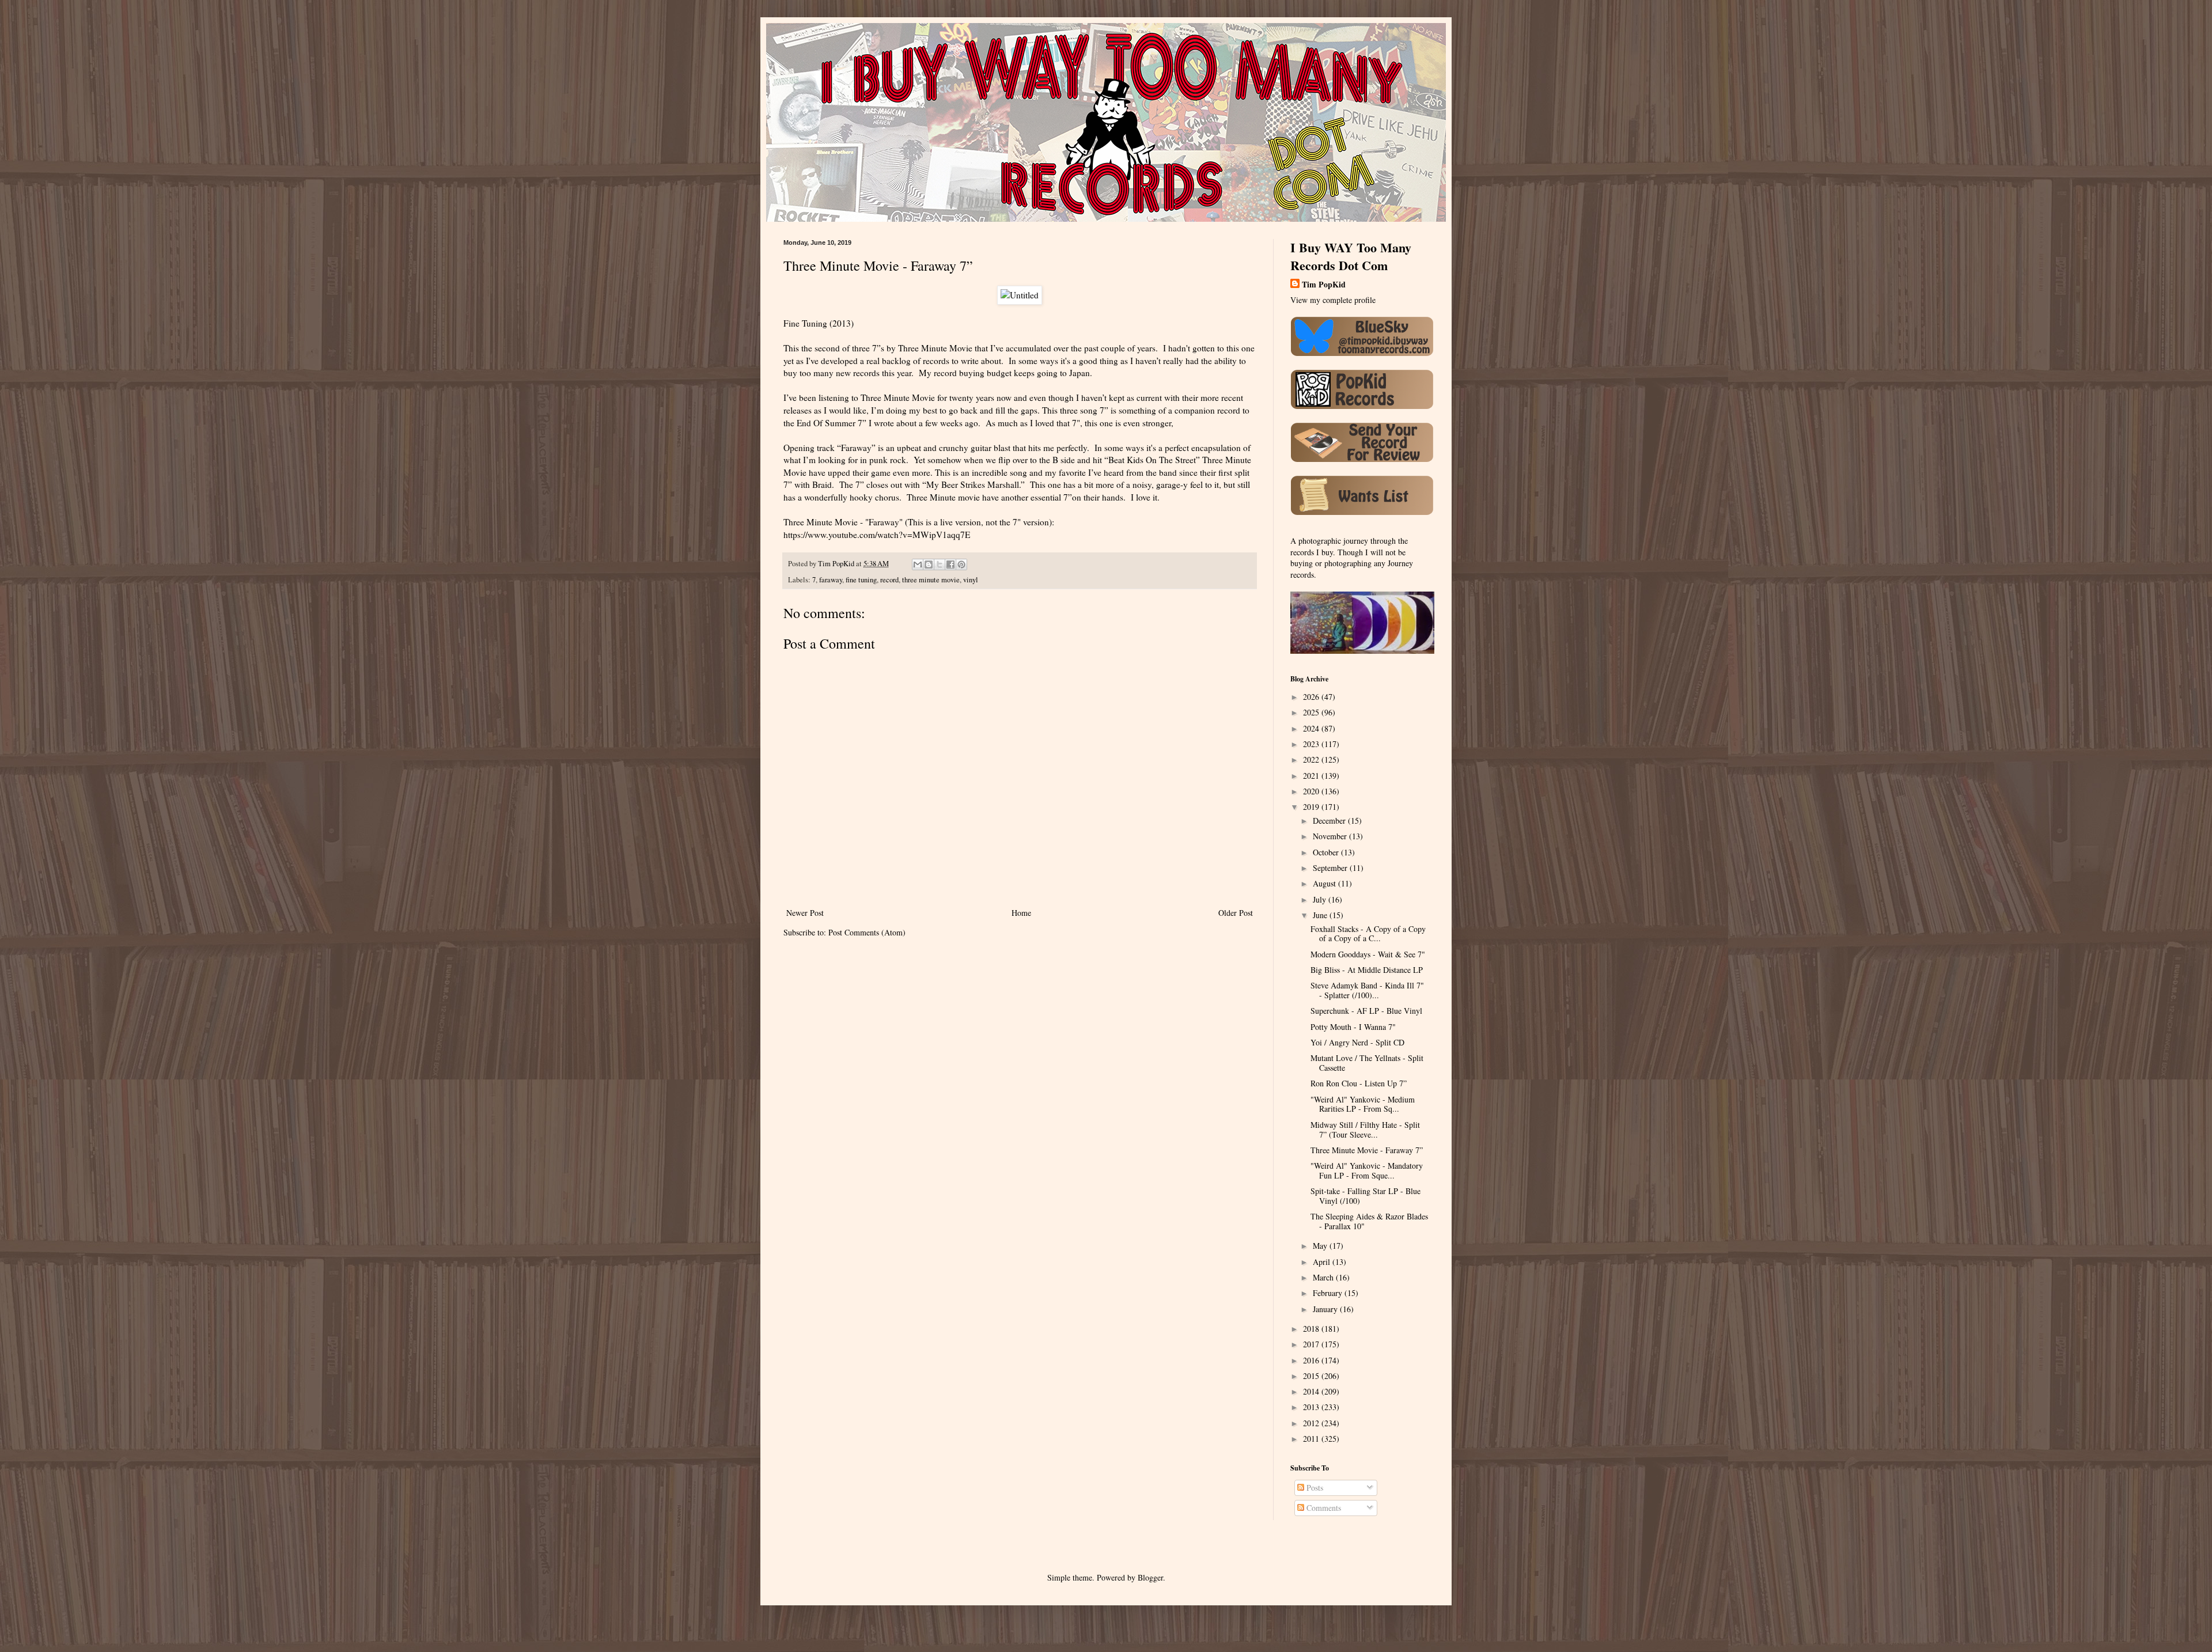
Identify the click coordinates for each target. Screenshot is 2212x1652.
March (1324, 1277)
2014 (1312, 1391)
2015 (1312, 1376)
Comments (1323, 1508)
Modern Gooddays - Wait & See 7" (1368, 954)
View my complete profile (1333, 300)
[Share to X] (940, 564)
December (1330, 821)
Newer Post (805, 913)
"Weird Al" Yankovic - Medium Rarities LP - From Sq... (1363, 1104)
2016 (1312, 1360)
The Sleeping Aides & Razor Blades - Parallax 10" (1369, 1221)
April (1323, 1262)
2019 (1312, 807)
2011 (1312, 1439)
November (1331, 836)
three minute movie (931, 580)
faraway (831, 580)
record (889, 580)
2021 (1312, 776)
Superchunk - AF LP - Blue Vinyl (1366, 1011)
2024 (1312, 728)
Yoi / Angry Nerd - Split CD (1357, 1042)
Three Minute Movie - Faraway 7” (1367, 1150)
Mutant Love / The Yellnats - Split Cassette (1367, 1063)
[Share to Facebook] (950, 564)
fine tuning (861, 580)
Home (1021, 913)
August (1325, 883)
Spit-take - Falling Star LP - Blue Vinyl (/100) (1366, 1196)
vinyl (971, 580)
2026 (1312, 697)
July (1321, 899)
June (1321, 915)
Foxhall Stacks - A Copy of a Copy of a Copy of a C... (1368, 934)
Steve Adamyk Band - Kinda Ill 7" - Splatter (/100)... (1367, 990)
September (1331, 868)
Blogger (1150, 1577)
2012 (1312, 1423)
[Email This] (918, 564)
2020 (1312, 791)
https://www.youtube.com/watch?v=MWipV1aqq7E (877, 535)
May (1321, 1246)
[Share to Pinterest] (961, 564)
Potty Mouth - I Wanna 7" (1353, 1027)
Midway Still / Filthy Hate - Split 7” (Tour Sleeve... (1365, 1130)
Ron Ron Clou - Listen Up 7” (1359, 1083)
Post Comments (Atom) (867, 932)
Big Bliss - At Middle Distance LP (1367, 970)
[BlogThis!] (929, 564)
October (1327, 852)
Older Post (1236, 913)
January (1326, 1309)
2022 (1312, 759)
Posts (1314, 1488)
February (1329, 1293)
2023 (1312, 744)
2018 (1312, 1329)
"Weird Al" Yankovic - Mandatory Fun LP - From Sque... (1367, 1170)
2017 (1312, 1344)
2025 (1312, 712)
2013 (1312, 1407)
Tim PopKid (1324, 285)
